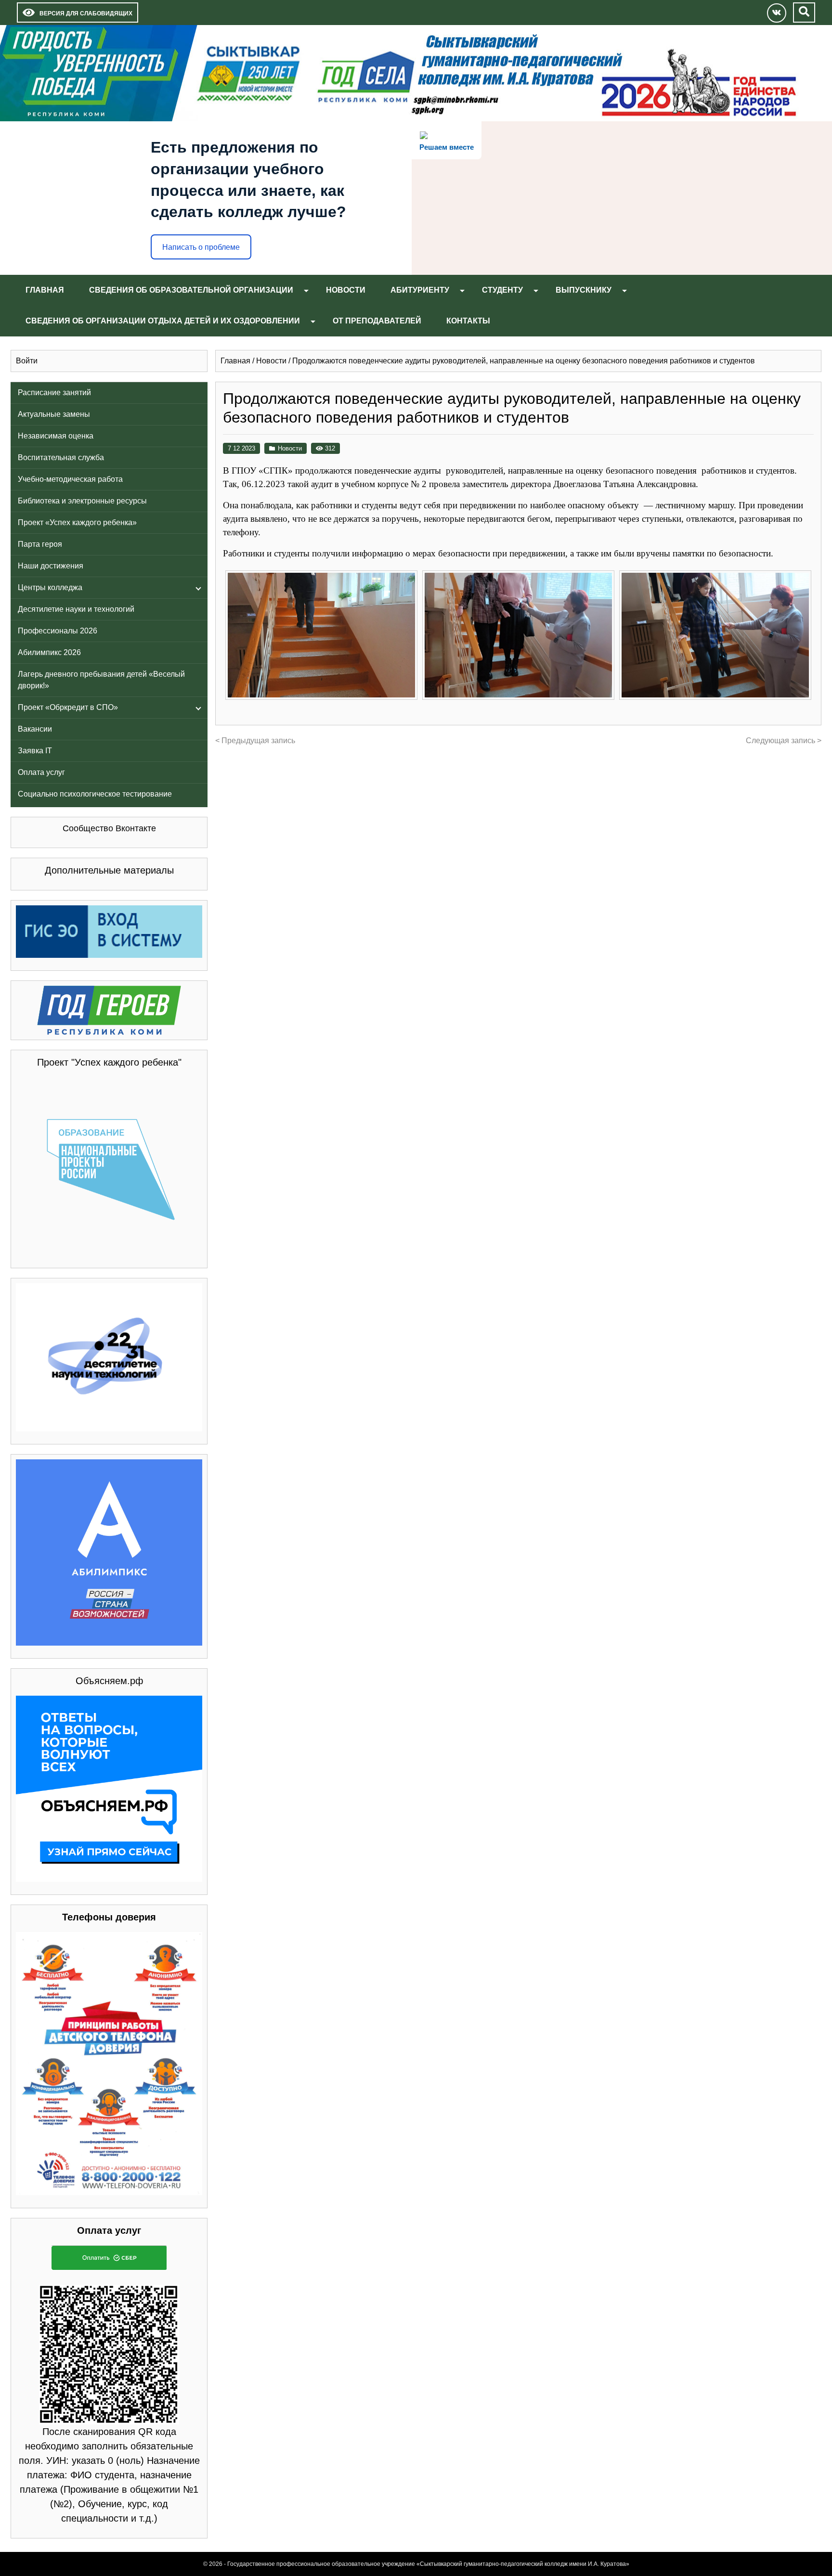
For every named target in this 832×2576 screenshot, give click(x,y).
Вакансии (35, 729)
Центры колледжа (50, 587)
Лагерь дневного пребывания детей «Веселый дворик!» (101, 680)
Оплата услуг (41, 772)
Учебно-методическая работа (70, 479)
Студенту (502, 290)
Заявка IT (35, 751)
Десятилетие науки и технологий (76, 609)
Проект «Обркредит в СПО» (68, 707)
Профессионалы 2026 (58, 631)
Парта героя (40, 544)
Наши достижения (51, 566)
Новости (346, 290)
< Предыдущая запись (255, 741)
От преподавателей (377, 321)
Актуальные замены (54, 414)
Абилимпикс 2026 (49, 652)
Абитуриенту (420, 290)
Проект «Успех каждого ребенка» (77, 522)
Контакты (468, 321)
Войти (27, 361)
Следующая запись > (784, 741)
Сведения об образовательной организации (191, 290)
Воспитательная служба (61, 457)
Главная (45, 290)
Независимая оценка (56, 436)
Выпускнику (584, 290)
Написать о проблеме (201, 247)
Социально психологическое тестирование (95, 794)
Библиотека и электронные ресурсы (82, 501)
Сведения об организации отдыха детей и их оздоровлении (163, 321)
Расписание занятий (54, 393)
